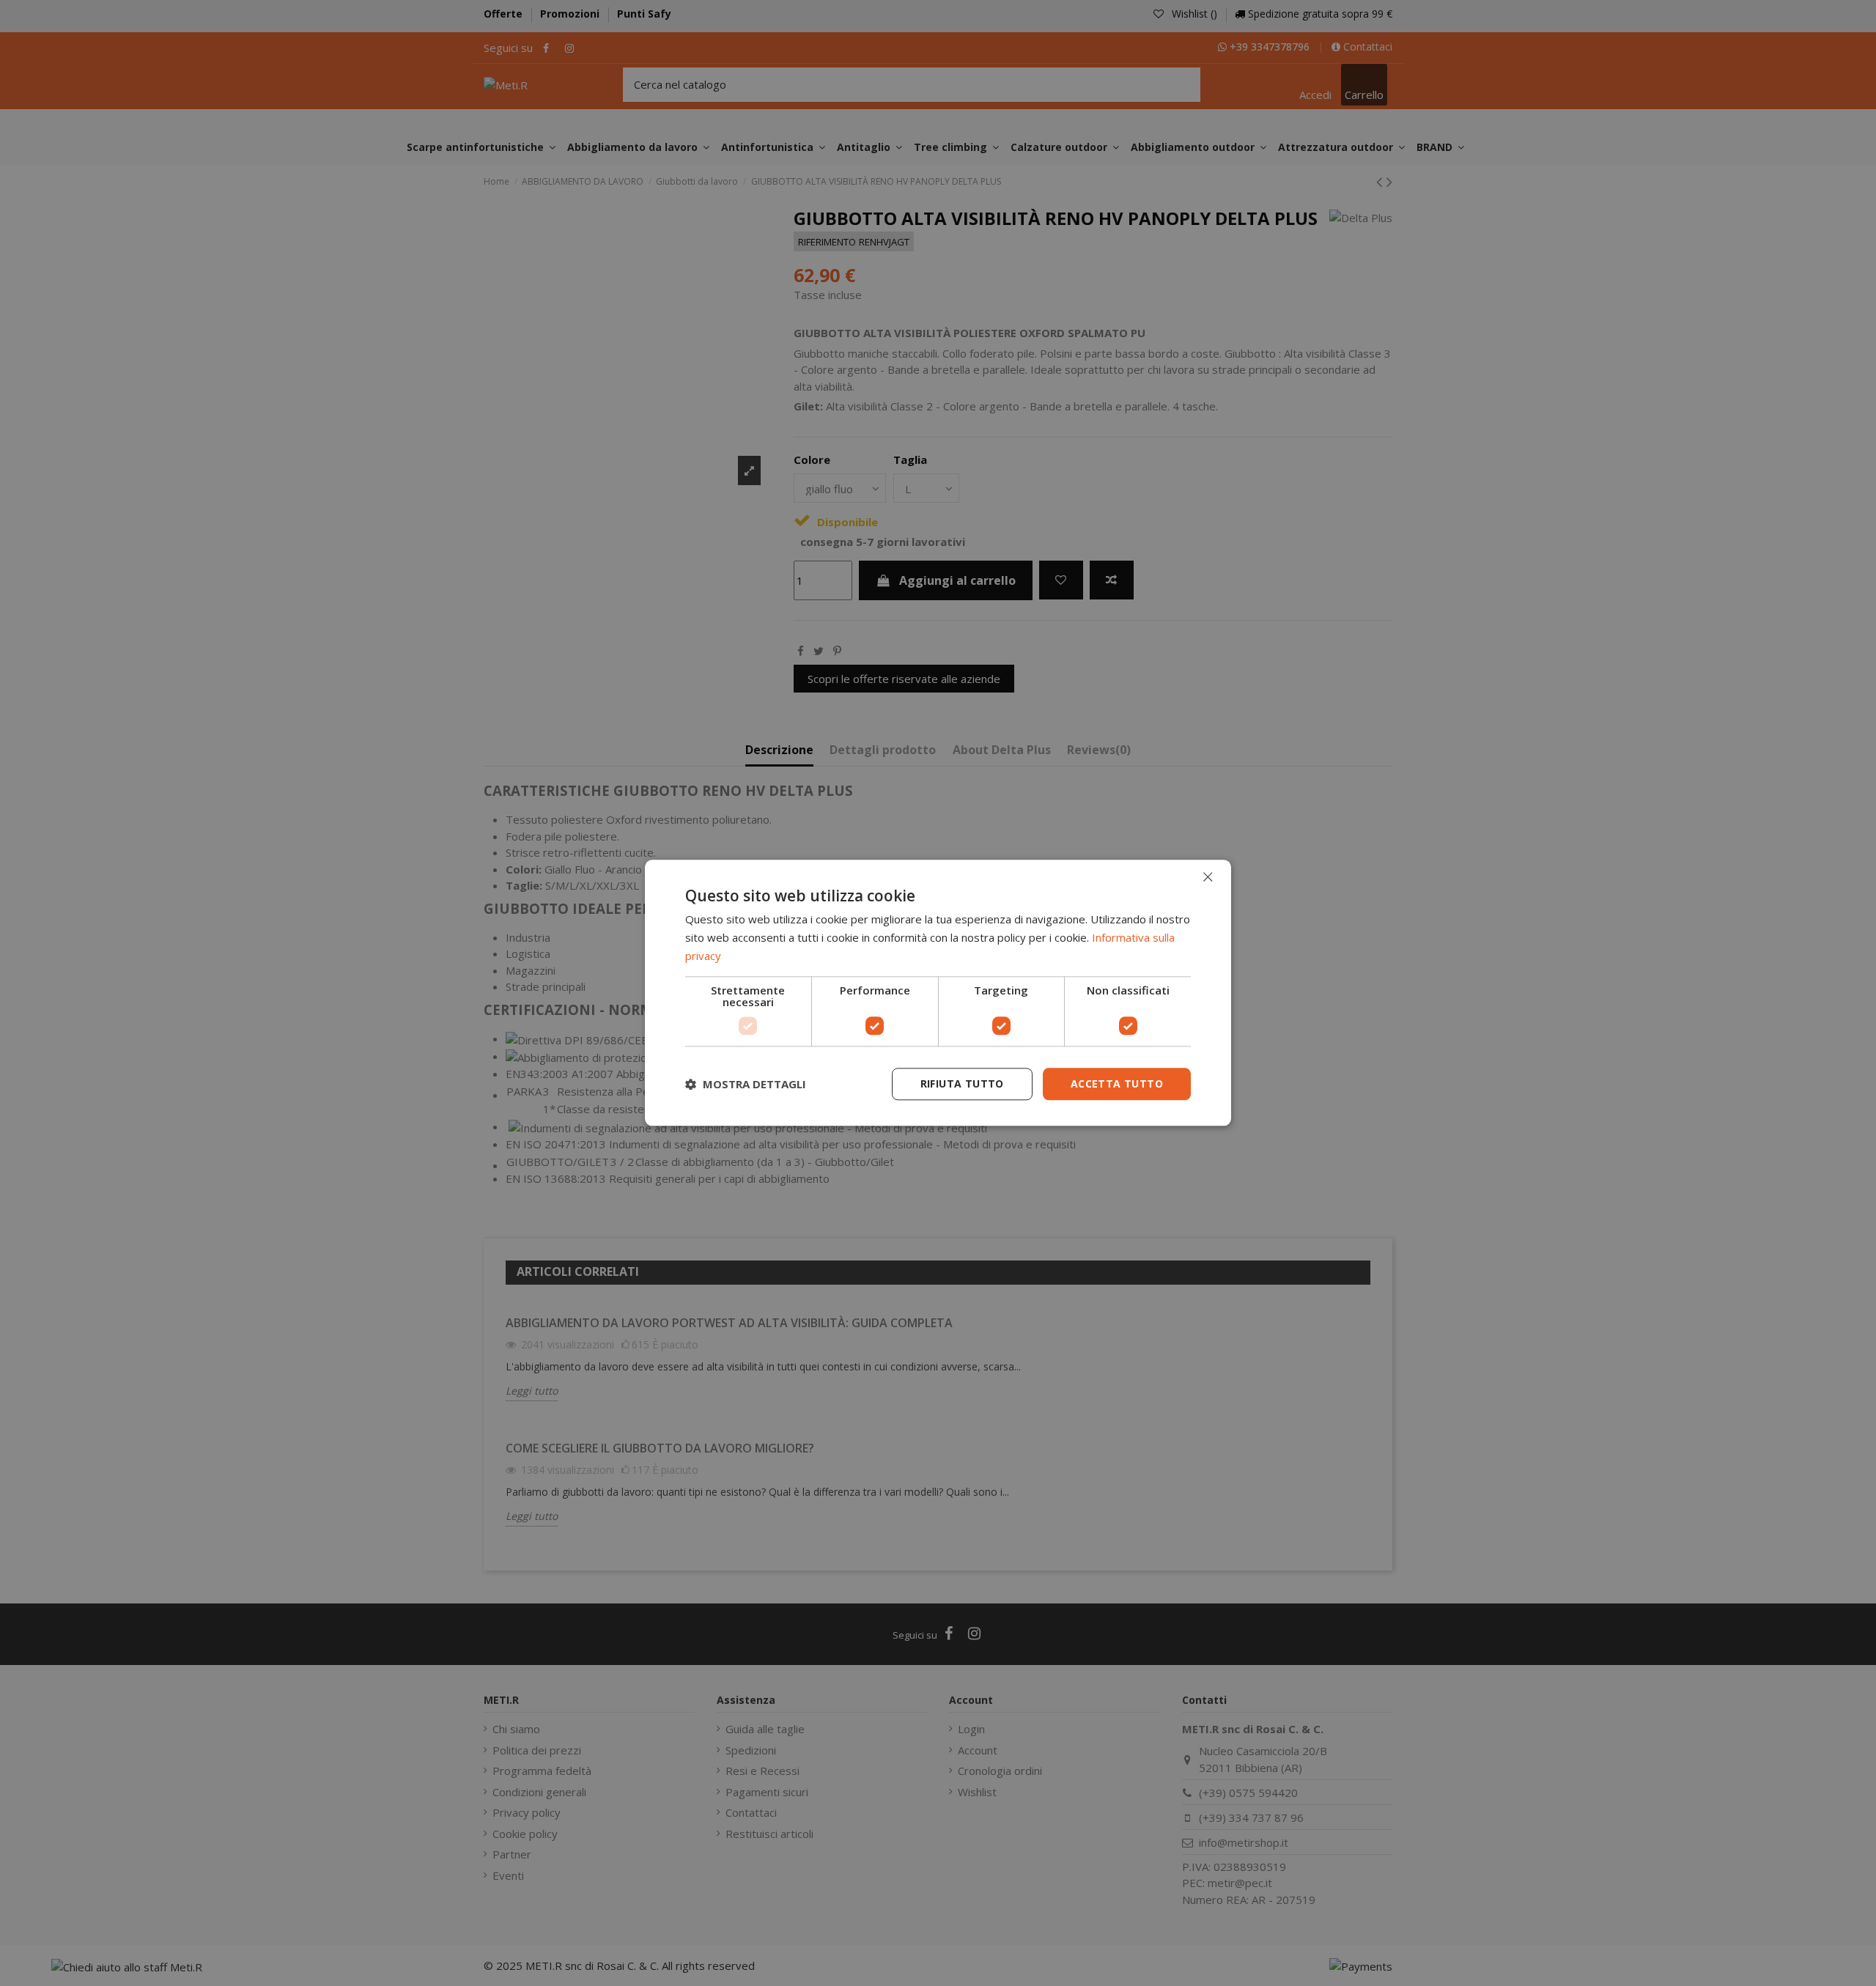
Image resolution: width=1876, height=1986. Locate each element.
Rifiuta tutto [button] (962, 1084)
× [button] (1207, 877)
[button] (746, 1084)
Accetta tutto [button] (1117, 1084)
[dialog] (938, 993)
